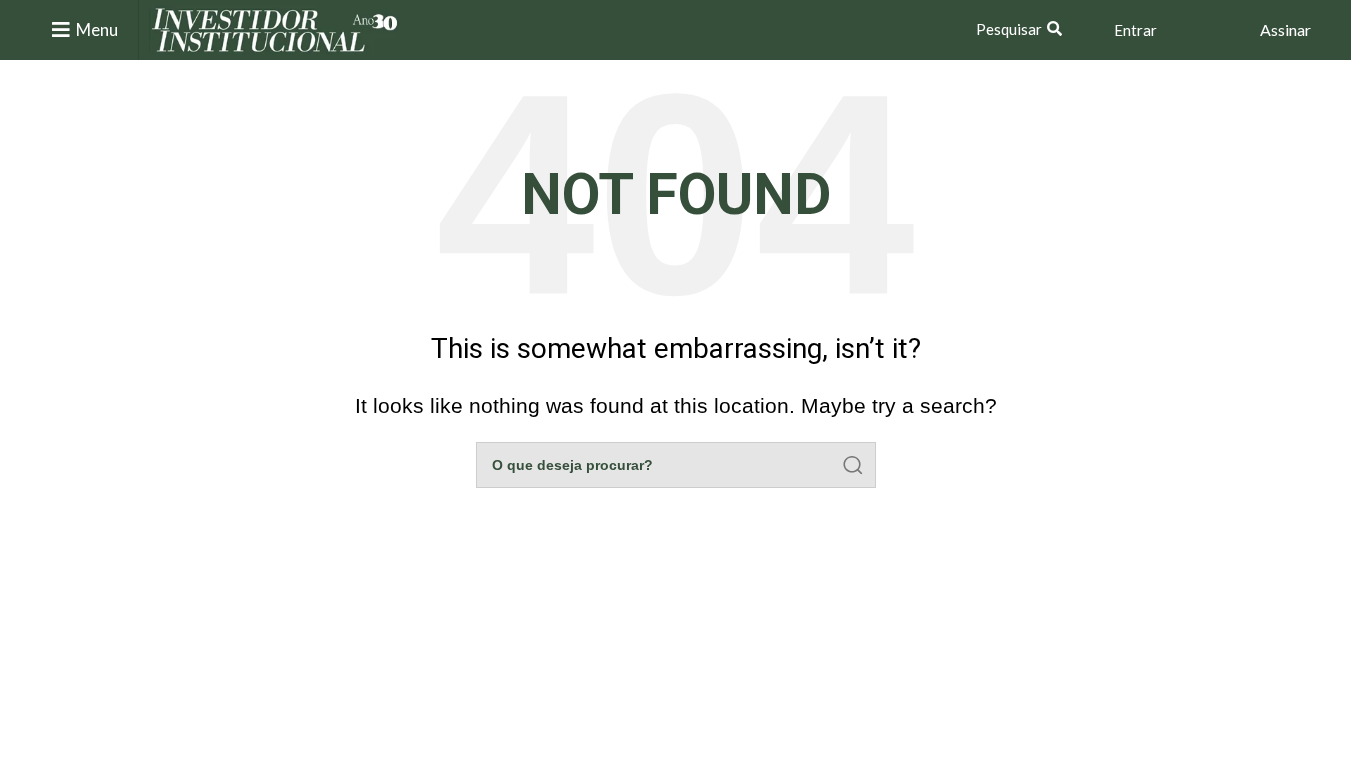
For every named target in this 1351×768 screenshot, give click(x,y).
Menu (97, 29)
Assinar (1285, 29)
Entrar (1135, 30)
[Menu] (61, 30)
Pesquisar (1009, 29)
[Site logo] (275, 28)
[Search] (853, 465)
